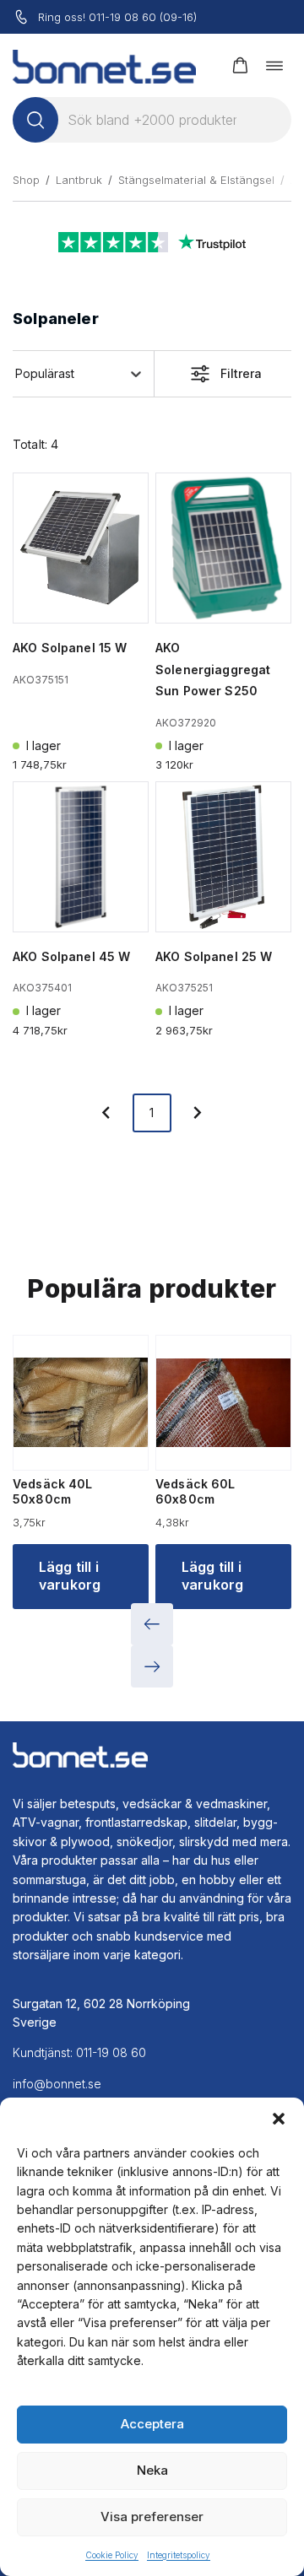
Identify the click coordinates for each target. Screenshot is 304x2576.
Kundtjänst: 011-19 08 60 (79, 2052)
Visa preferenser (152, 2517)
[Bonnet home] (104, 65)
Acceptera (152, 2424)
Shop (26, 180)
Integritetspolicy (179, 2555)
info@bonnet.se (57, 2084)
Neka (152, 2470)
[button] (279, 2119)
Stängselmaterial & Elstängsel (196, 180)
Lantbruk (79, 180)
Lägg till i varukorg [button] (70, 1576)
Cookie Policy (112, 2555)
